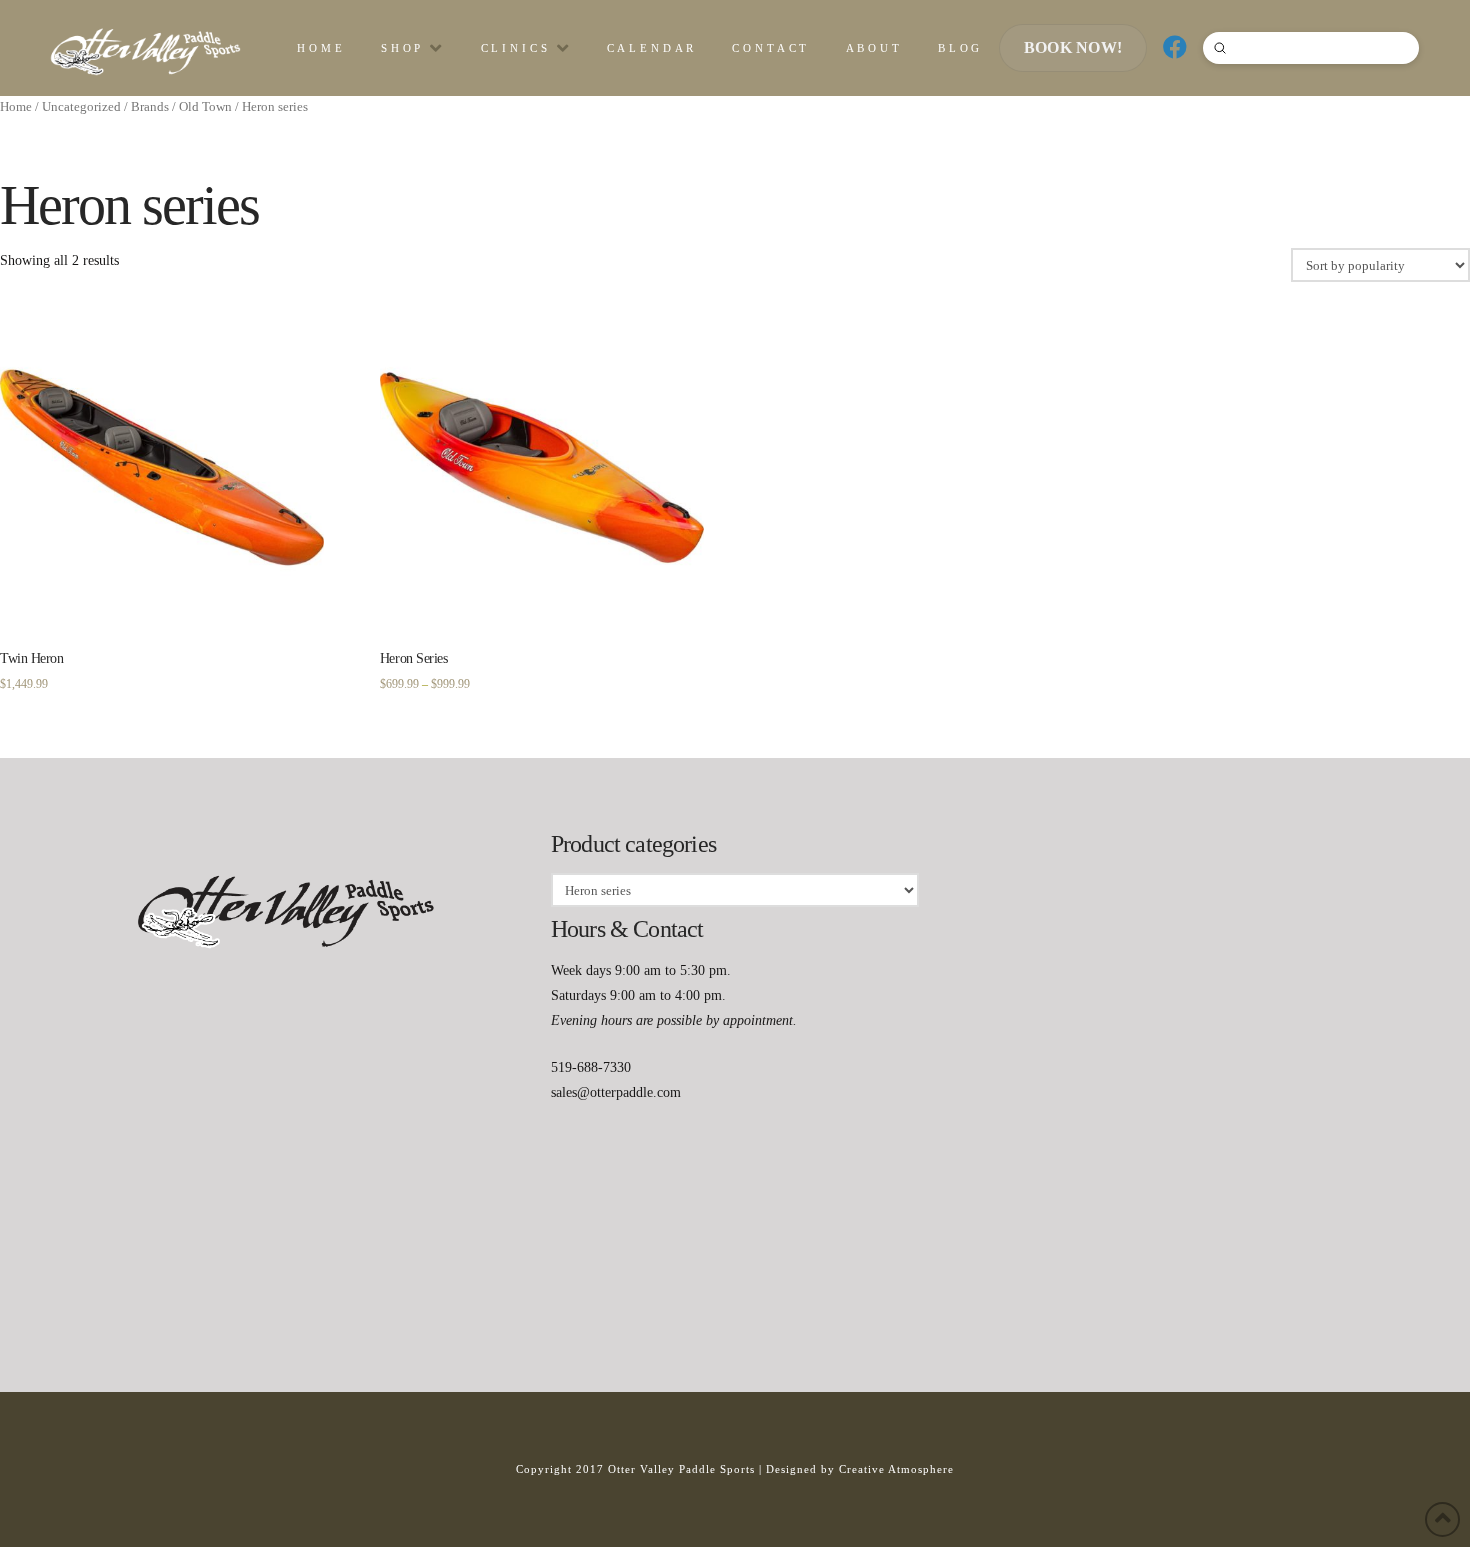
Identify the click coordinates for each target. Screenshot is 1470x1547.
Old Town (205, 107)
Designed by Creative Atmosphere (860, 1469)
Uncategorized (81, 107)
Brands (150, 107)
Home (16, 107)
